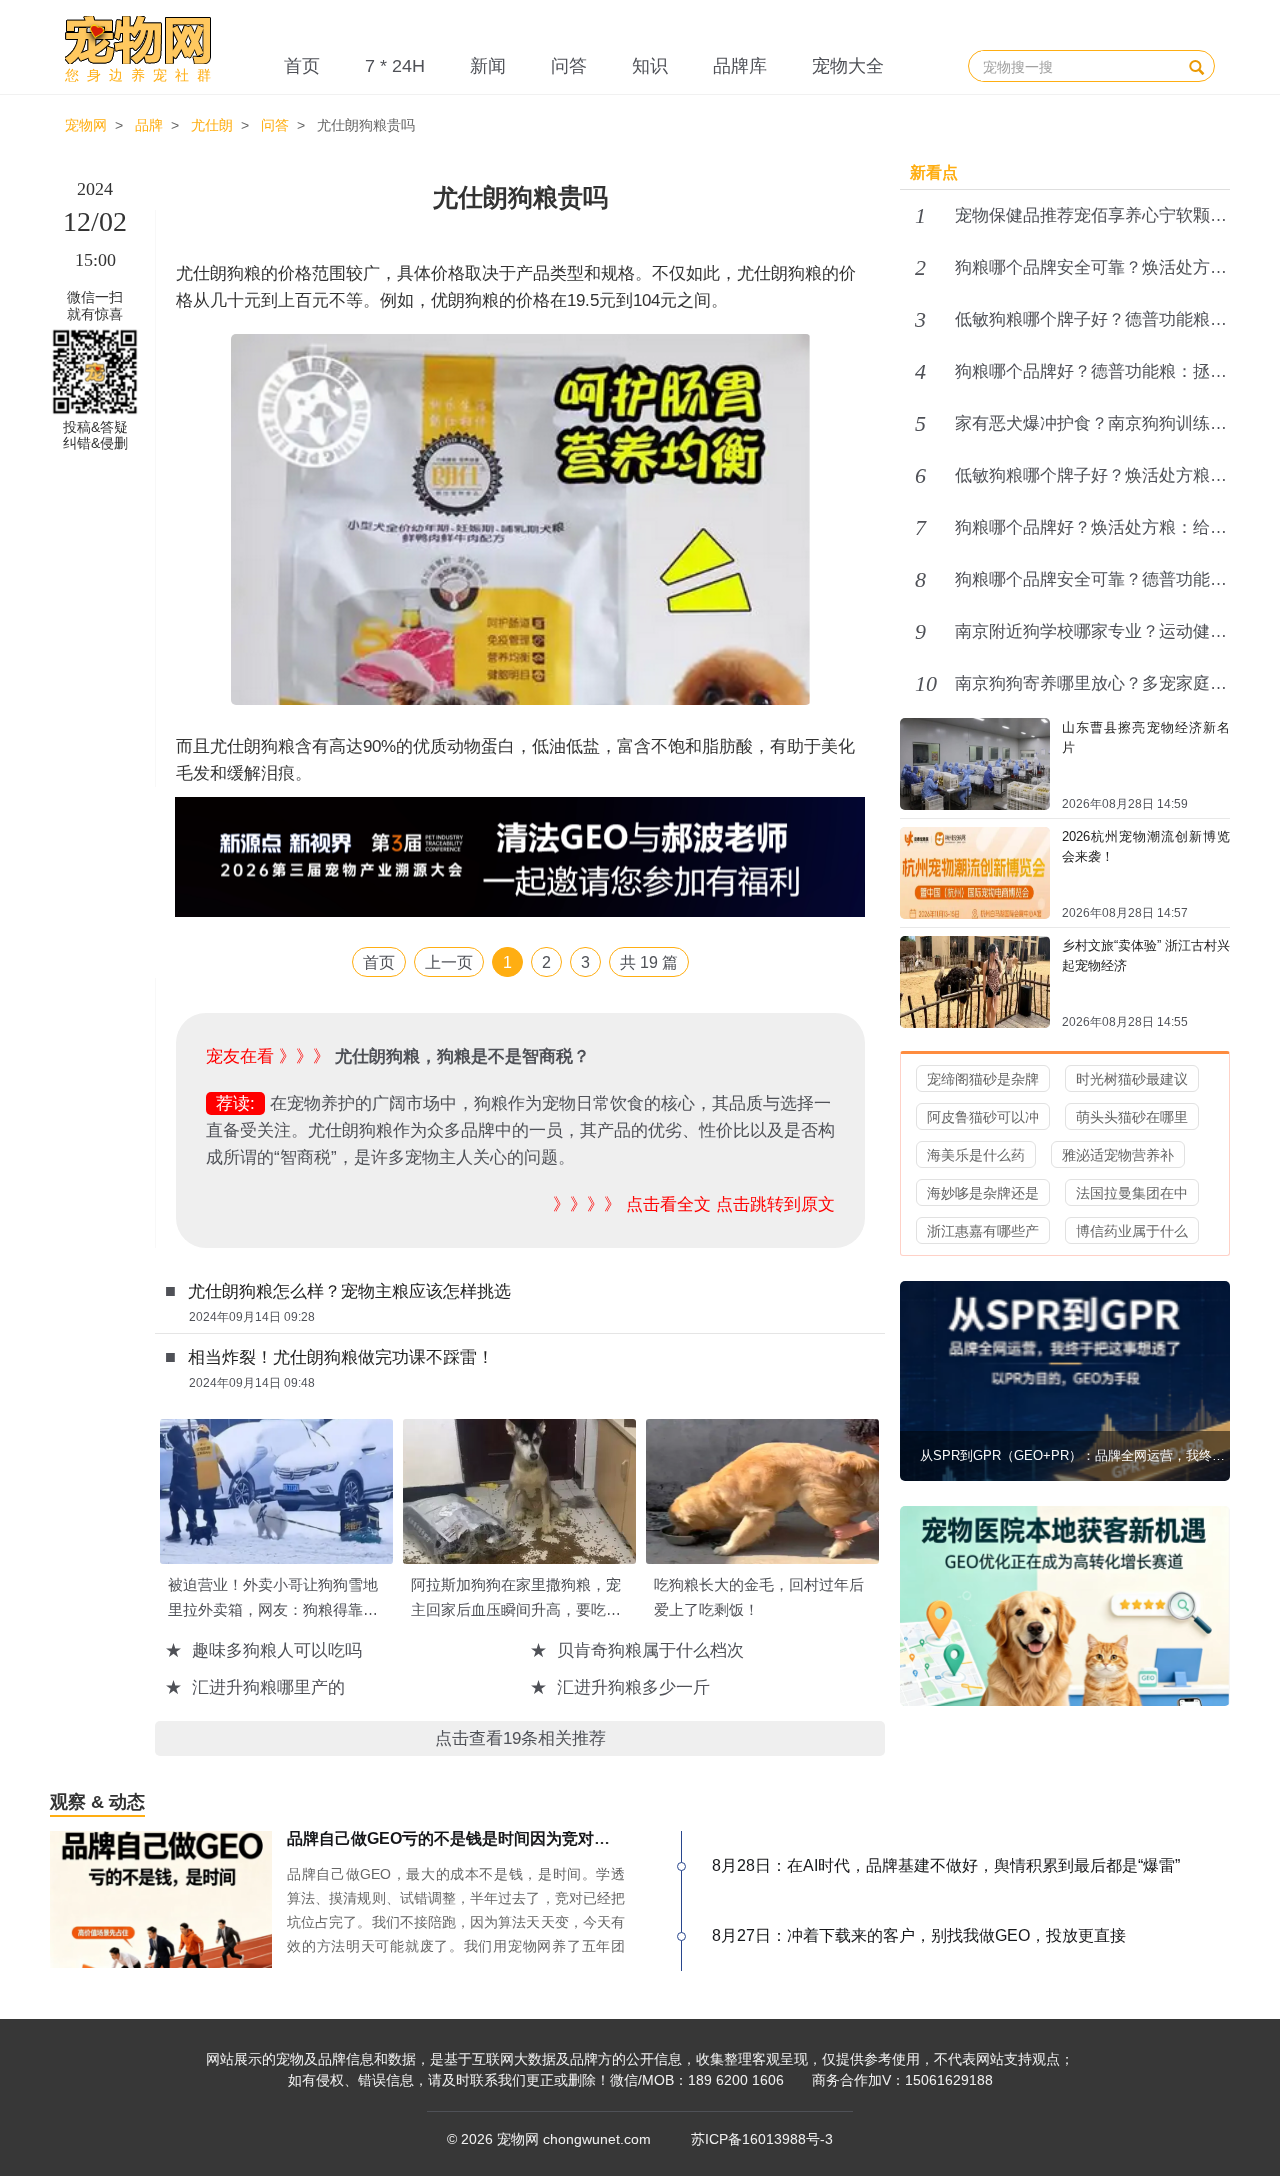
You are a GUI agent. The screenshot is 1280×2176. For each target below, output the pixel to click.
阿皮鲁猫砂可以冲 (983, 1117)
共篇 (649, 962)
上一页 (449, 962)
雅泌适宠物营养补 (1118, 1155)
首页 (302, 66)
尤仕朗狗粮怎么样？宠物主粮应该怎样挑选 (349, 1291)
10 (926, 684)
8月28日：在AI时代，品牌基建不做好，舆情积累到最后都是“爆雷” (946, 1865)
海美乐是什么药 (976, 1155)
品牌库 (740, 66)
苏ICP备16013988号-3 (762, 2139)
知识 (650, 66)
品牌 (149, 125)
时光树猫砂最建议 (1132, 1079)
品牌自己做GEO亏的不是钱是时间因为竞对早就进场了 (480, 1838)
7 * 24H (395, 66)
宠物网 (86, 125)
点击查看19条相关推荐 (520, 1738)
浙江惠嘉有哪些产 (983, 1231)
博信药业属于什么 (1132, 1231)
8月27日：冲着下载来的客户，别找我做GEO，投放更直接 (919, 1935)
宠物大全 (848, 66)
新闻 (488, 66)
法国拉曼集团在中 (1132, 1193)
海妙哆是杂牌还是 (983, 1193)
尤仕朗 (212, 125)
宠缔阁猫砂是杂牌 (983, 1079)
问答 (569, 66)
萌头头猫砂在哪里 (1132, 1117)
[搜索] (1196, 66)
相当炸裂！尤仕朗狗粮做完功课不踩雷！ (341, 1357)
